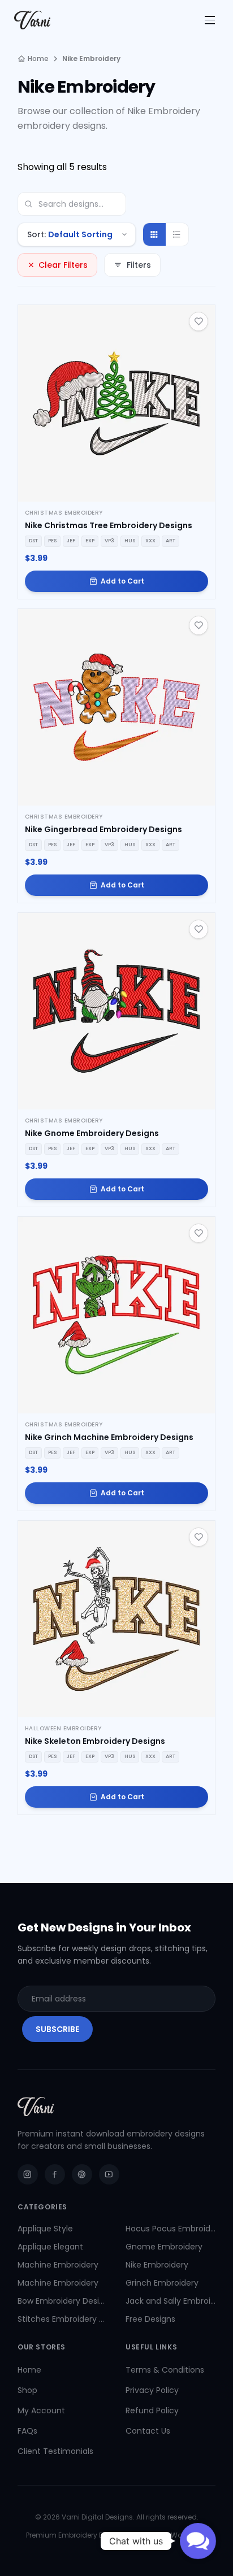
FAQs (27, 2431)
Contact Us (148, 2431)
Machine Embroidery (58, 2265)
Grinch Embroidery (162, 2283)
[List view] (177, 234)
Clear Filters (63, 265)
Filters (139, 265)
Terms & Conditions (165, 2370)
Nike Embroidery (157, 2265)
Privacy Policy (152, 2390)
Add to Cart (122, 581)
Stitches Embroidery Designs (62, 2319)
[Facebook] (55, 2174)
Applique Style (45, 2229)
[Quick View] (116, 403)
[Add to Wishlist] (199, 321)
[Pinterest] (82, 2174)
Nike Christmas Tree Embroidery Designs (109, 525)
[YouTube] (109, 2174)
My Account (41, 2410)
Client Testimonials (55, 2451)
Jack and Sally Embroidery (171, 2301)
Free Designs (150, 2319)
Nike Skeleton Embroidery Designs (95, 1741)
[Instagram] (28, 2174)
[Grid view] (154, 234)
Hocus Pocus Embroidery (171, 2229)
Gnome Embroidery (164, 2247)
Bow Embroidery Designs (62, 2301)
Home (38, 59)
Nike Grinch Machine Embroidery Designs (109, 1437)
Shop (27, 2390)
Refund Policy (152, 2410)
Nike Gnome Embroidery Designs (92, 1133)
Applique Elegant (50, 2247)
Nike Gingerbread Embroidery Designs (103, 829)
